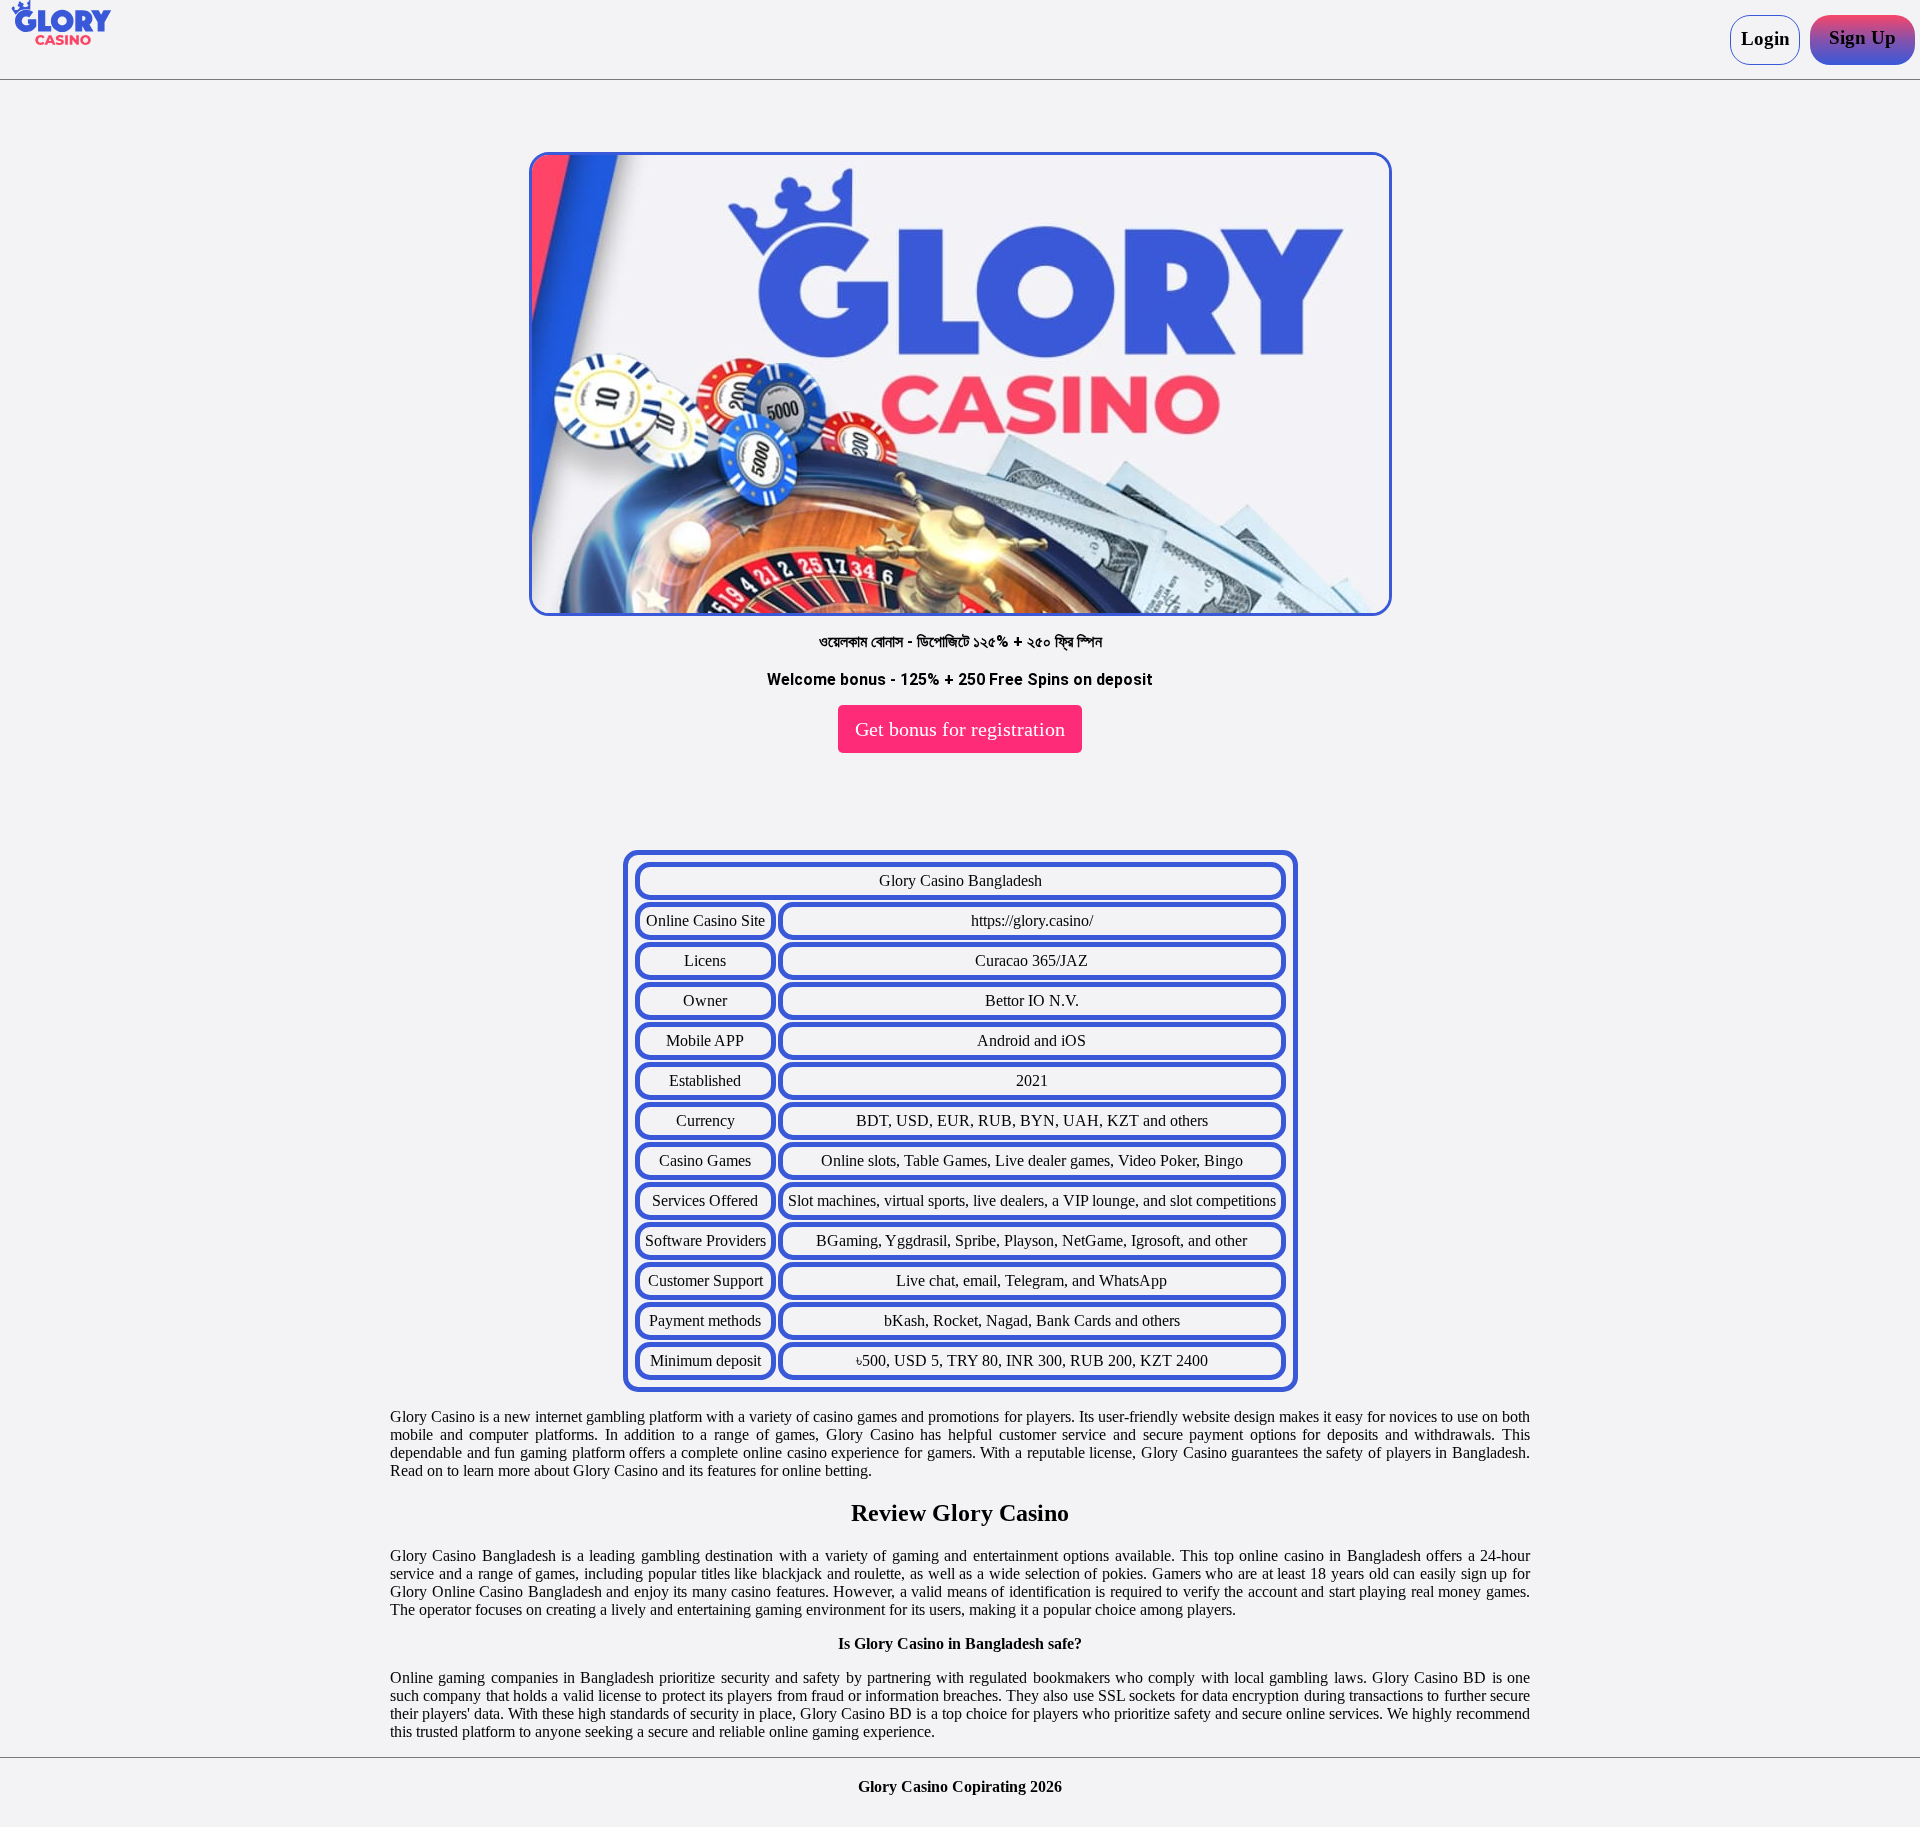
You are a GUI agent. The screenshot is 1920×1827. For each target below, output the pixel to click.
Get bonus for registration (960, 729)
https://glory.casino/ (1032, 920)
